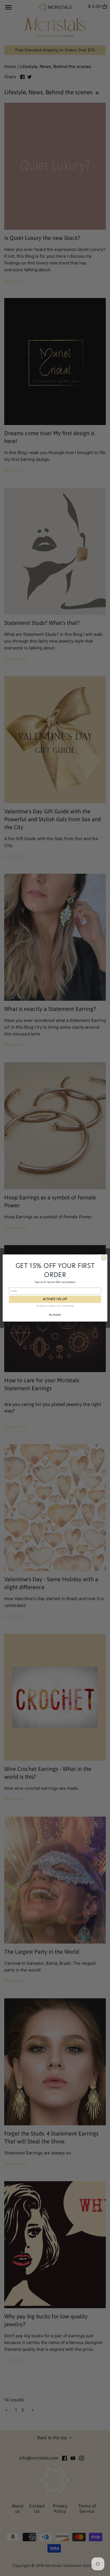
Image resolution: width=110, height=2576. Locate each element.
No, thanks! (55, 1315)
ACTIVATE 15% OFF (55, 1299)
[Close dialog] (104, 1258)
